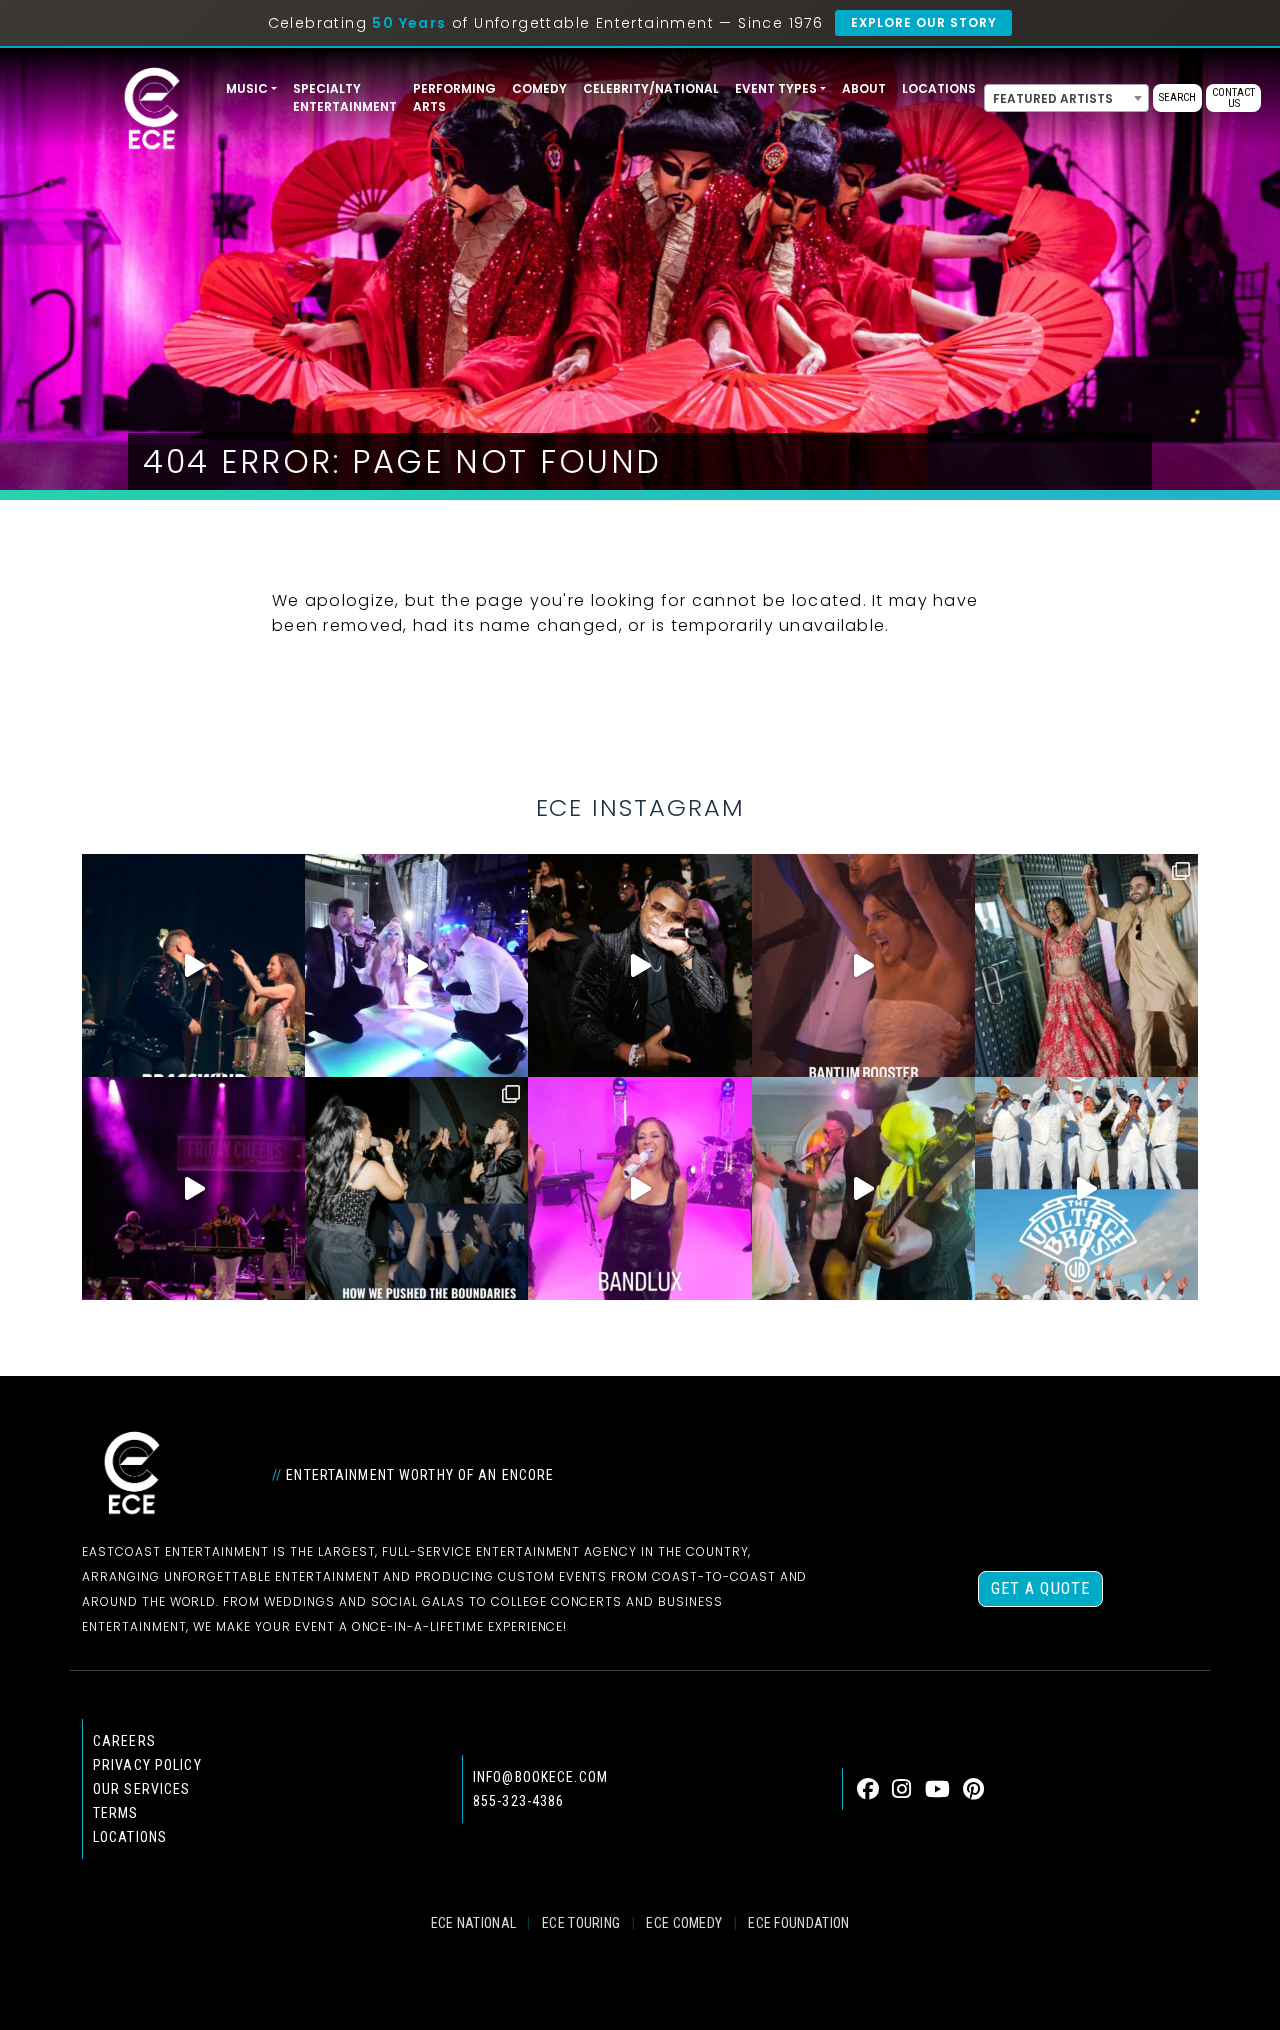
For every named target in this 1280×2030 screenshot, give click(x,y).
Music (247, 88)
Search (1177, 97)
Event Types (776, 88)
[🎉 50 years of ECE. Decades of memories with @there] (1086, 1188)
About (864, 88)
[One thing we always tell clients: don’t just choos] (639, 1188)
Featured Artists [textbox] (1053, 98)
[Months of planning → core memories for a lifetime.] (193, 1188)
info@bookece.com (540, 1777)
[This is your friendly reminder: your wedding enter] (1086, 965)
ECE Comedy (684, 1923)
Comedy (539, 88)
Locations (939, 88)
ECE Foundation (798, 1923)
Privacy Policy (147, 1765)
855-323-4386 (518, 1801)
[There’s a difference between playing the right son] (863, 965)
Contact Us (1233, 98)
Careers (124, 1741)
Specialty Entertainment (345, 97)
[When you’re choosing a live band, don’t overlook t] (193, 965)
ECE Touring (581, 1923)
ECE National (474, 1923)
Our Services (141, 1789)
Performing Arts (454, 97)
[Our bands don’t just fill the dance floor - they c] (863, 1188)
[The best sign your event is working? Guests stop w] (416, 965)
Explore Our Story (923, 22)
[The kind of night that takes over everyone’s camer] (639, 965)
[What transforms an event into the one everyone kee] (416, 1188)
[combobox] (1066, 98)
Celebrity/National (651, 88)
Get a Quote (1040, 1588)
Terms (116, 1813)
